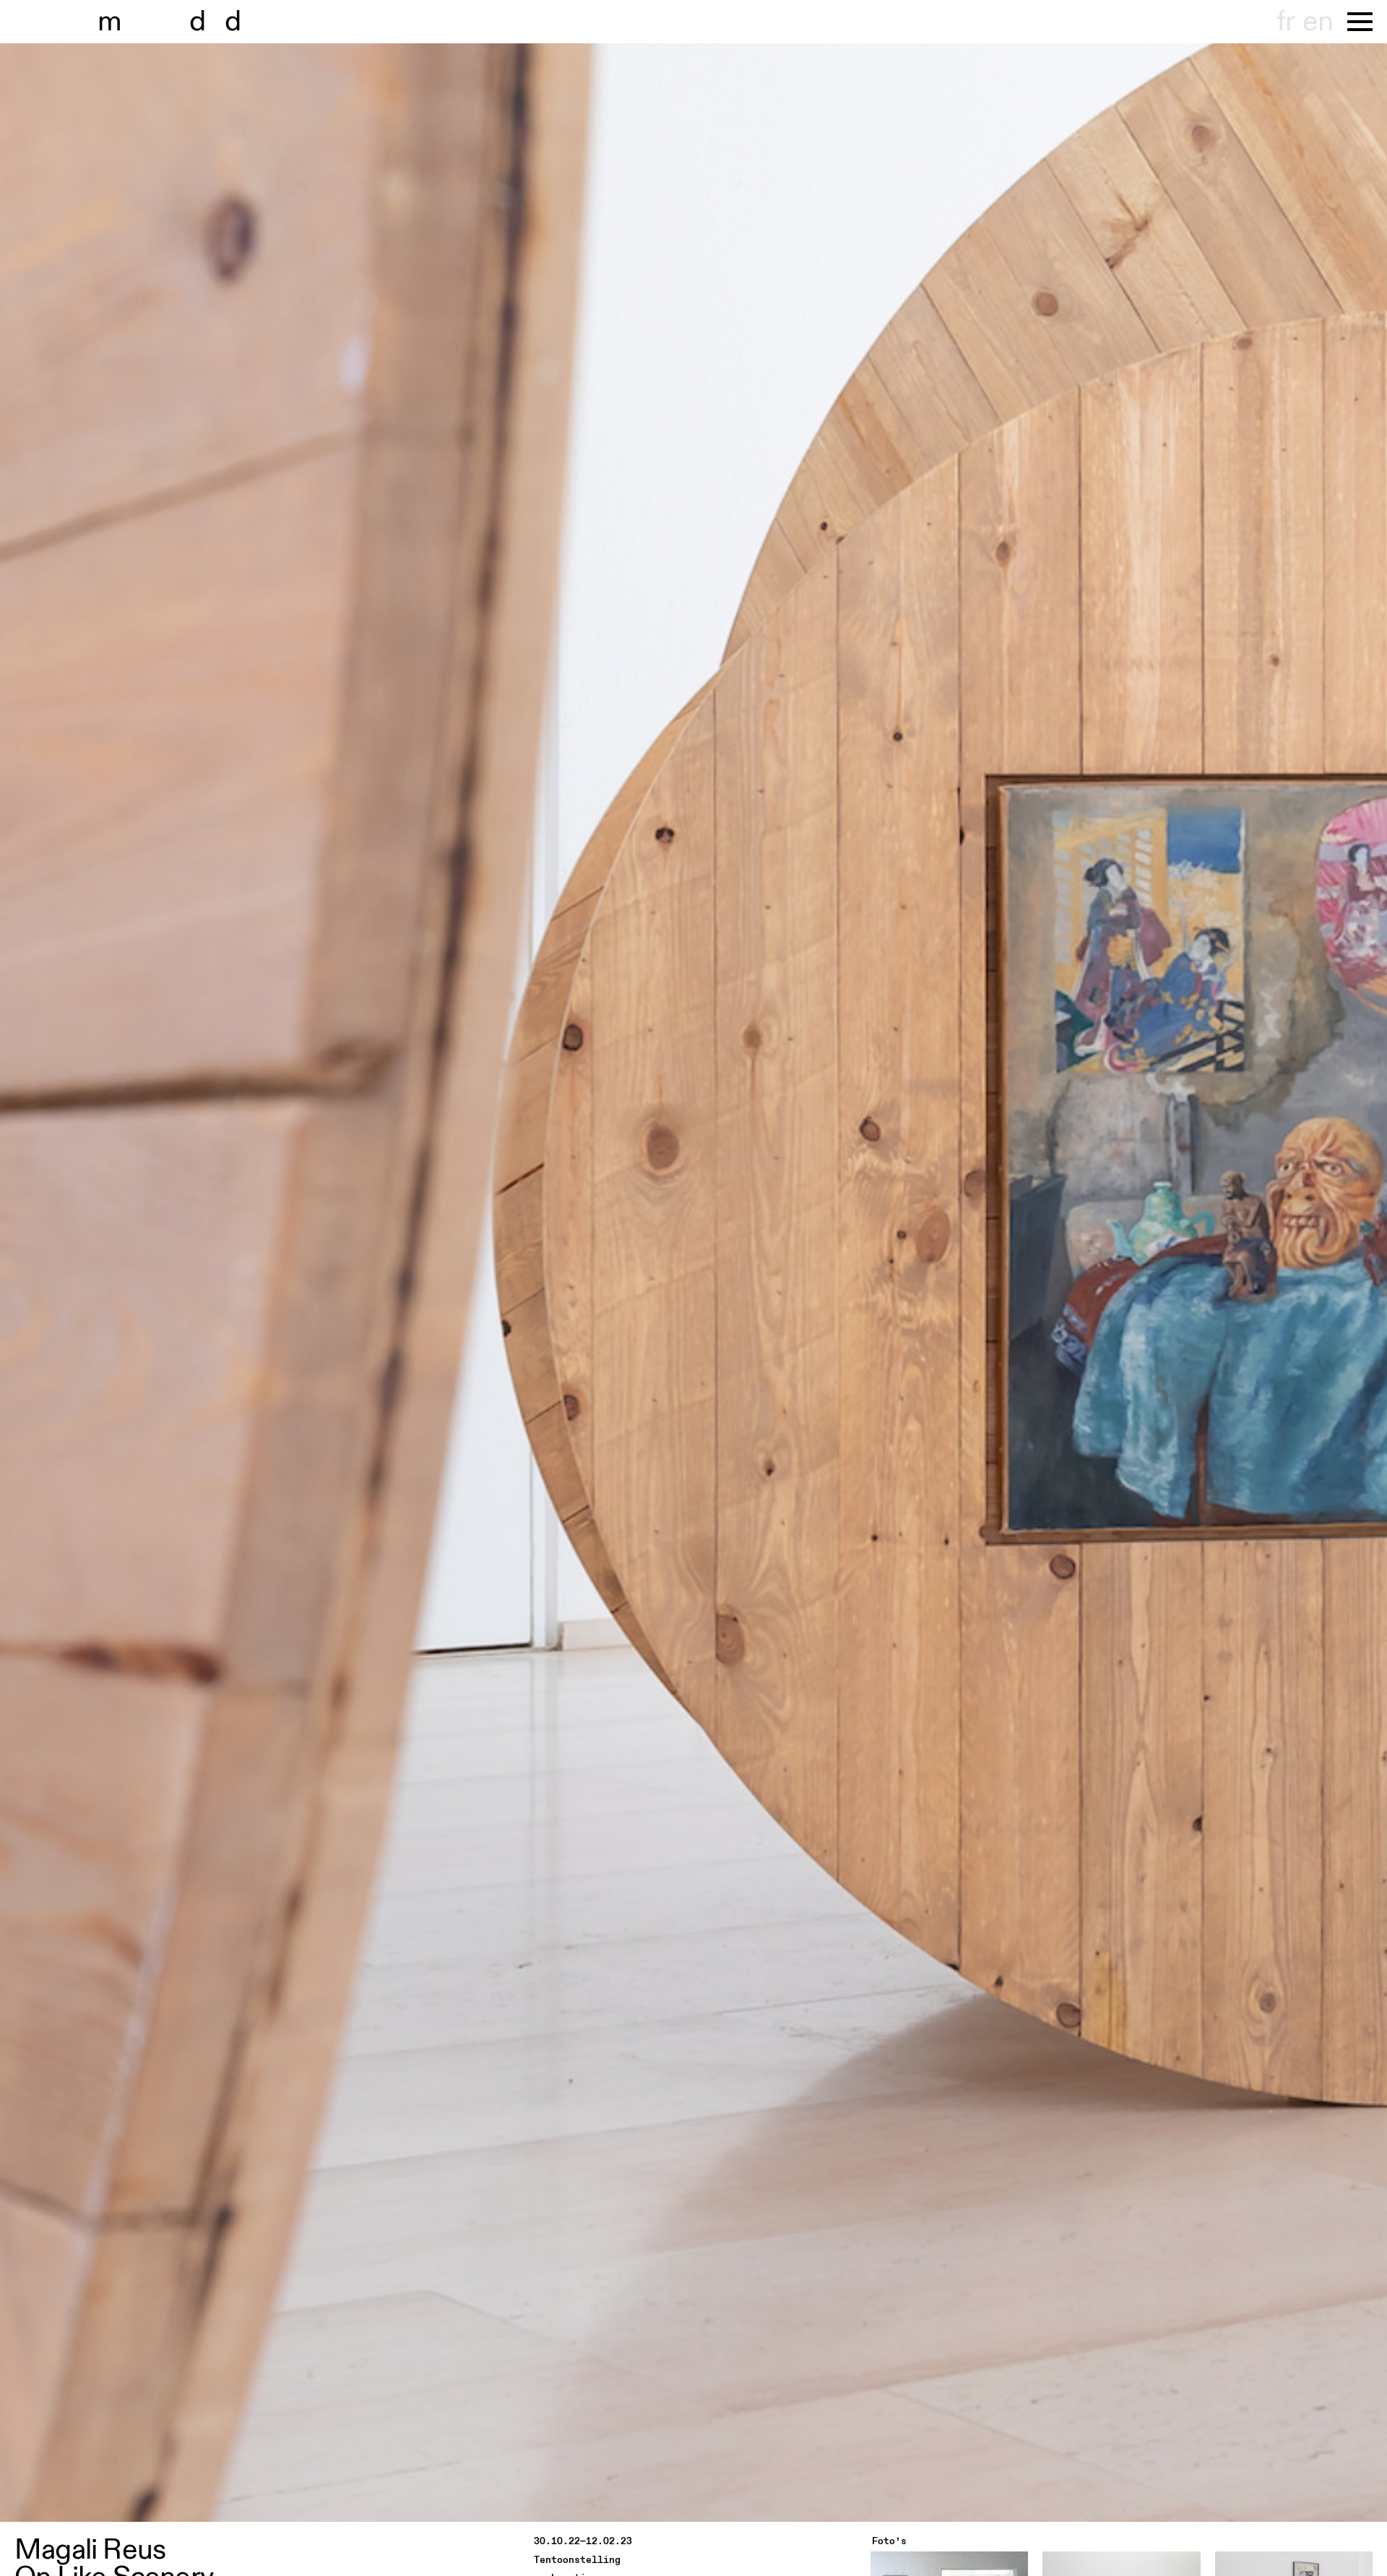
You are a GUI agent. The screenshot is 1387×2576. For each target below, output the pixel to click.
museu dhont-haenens (179, 22)
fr (1286, 22)
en (1318, 22)
